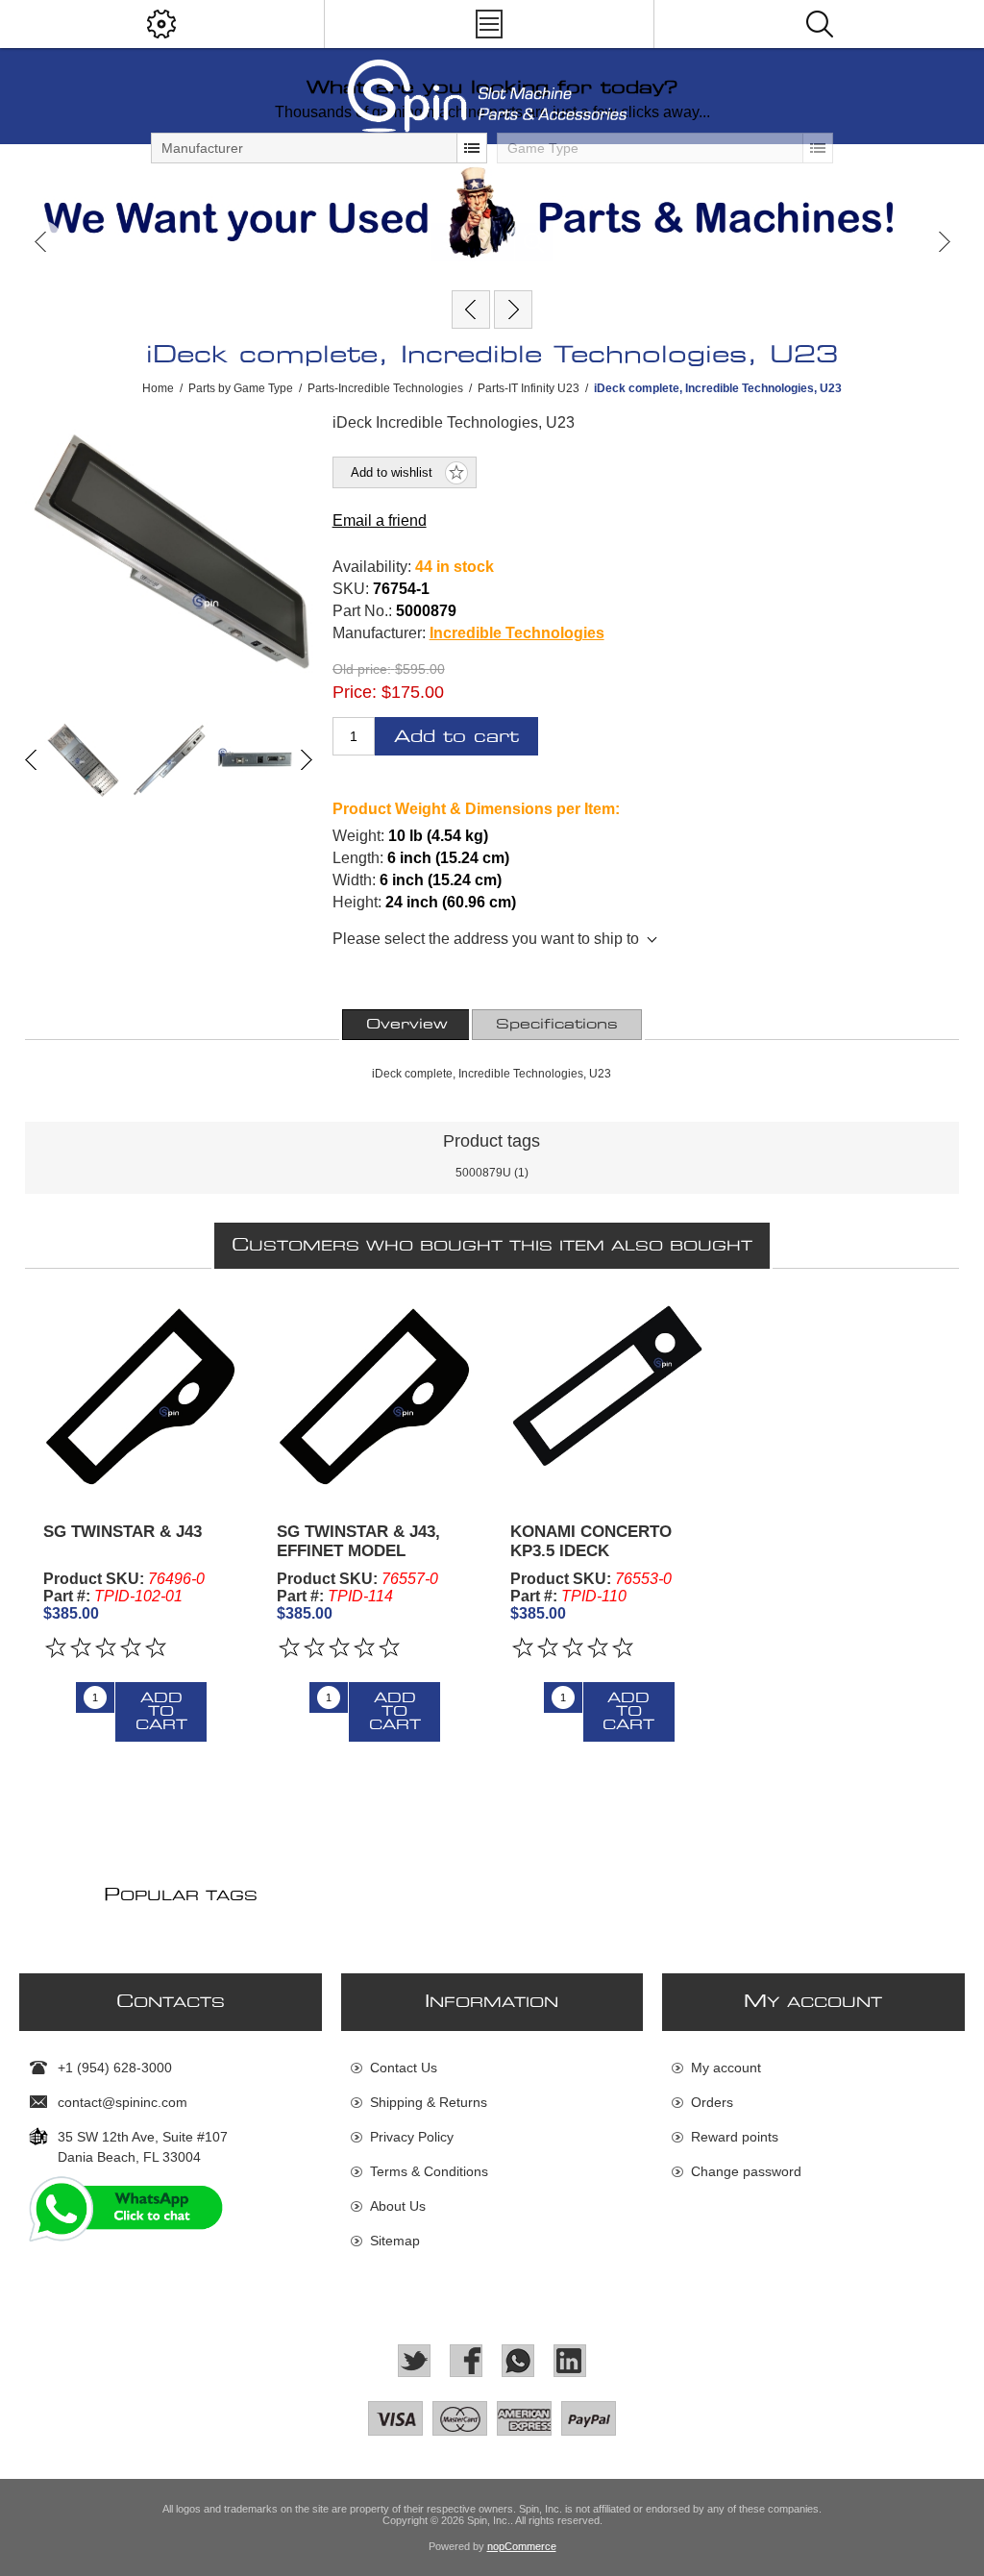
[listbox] (319, 148)
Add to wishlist (392, 472)
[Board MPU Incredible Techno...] (471, 310)
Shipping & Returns (429, 2102)
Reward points (735, 2137)
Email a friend (380, 520)
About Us (398, 2206)
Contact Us (404, 2068)
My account (726, 2068)
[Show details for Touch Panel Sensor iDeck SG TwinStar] (141, 1396)
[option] (492, 212)
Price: (355, 692)
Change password (746, 2171)
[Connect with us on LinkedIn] (570, 2361)
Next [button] (943, 242)
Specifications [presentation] (557, 1025)
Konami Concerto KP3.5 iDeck (591, 1541)
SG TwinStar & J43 (123, 1532)
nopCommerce (522, 2546)
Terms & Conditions (429, 2171)
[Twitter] (414, 2361)
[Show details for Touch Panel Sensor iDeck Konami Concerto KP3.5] (608, 1396)
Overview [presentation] (407, 1025)
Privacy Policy (412, 2137)
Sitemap (395, 2241)
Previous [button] (41, 242)
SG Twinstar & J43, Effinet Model (358, 1541)
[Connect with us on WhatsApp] (518, 2361)
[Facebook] (466, 2361)
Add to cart (456, 737)
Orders (712, 2102)
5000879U (483, 1173)
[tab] (407, 1025)
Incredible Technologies (517, 633)
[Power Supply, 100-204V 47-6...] (513, 310)
